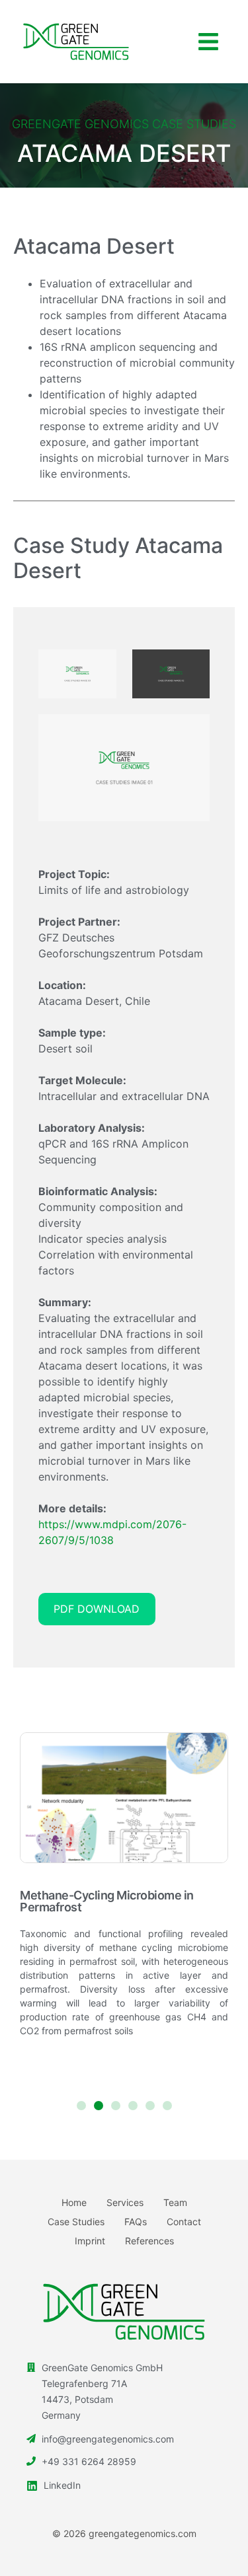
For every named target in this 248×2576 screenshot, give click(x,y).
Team (175, 2202)
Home (74, 2202)
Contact (184, 2222)
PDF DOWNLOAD (97, 1609)
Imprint (90, 2241)
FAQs (136, 2222)
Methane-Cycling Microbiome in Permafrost (107, 1901)
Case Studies (76, 2222)
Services (125, 2202)
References (149, 2241)
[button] (208, 42)
